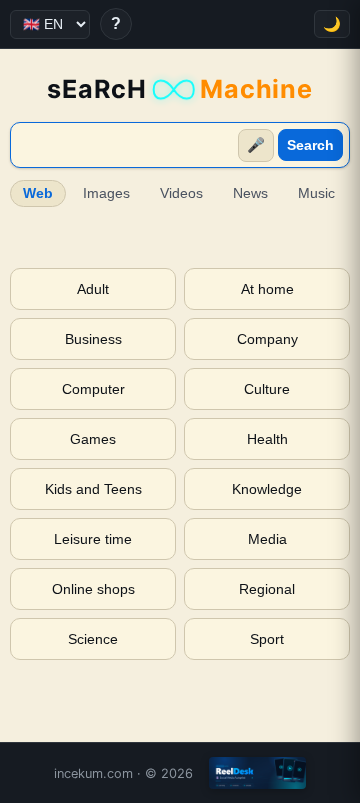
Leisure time (93, 539)
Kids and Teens (93, 489)
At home (267, 289)
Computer (93, 389)
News (250, 193)
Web (38, 193)
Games (93, 439)
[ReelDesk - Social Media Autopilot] (257, 773)
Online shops (93, 589)
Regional (267, 589)
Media (267, 539)
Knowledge (267, 489)
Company (267, 339)
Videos (181, 193)
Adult (93, 289)
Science (93, 639)
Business (93, 339)
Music (316, 193)
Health (267, 439)
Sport (267, 639)
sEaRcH (179, 89)
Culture (267, 389)
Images (106, 193)
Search (310, 145)
